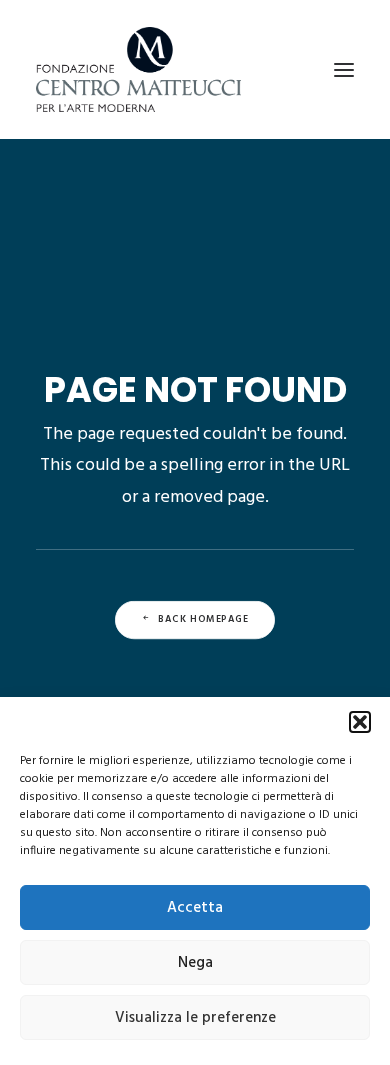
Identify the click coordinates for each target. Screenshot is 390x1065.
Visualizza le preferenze (195, 1018)
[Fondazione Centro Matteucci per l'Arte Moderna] (138, 69)
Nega (195, 963)
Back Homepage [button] (203, 620)
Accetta (195, 908)
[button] (360, 722)
